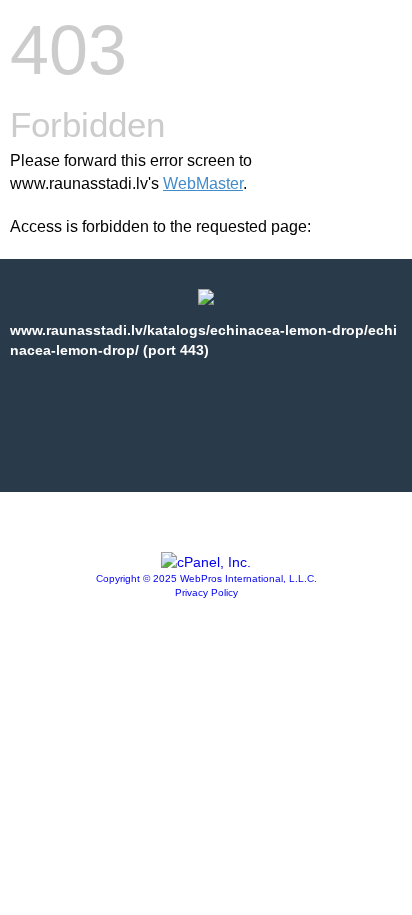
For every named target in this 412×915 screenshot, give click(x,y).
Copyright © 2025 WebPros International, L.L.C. (206, 578)
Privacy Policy (206, 592)
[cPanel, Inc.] (206, 562)
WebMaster (203, 183)
